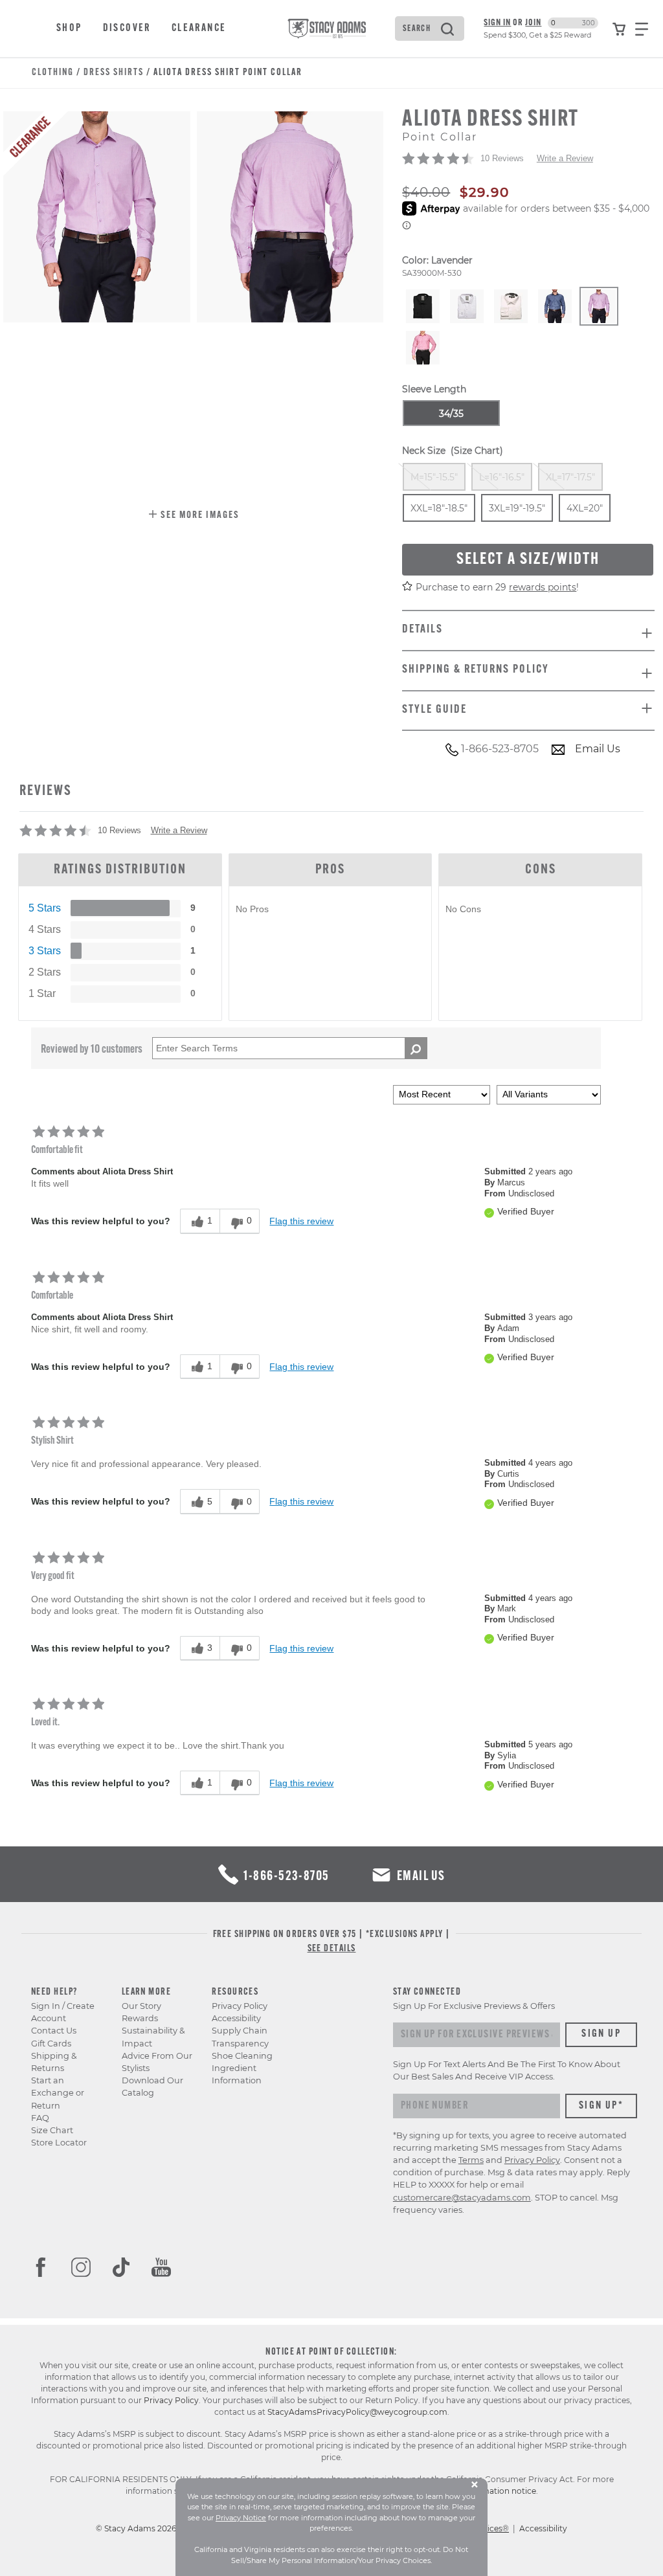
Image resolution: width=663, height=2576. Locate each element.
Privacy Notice (241, 2518)
